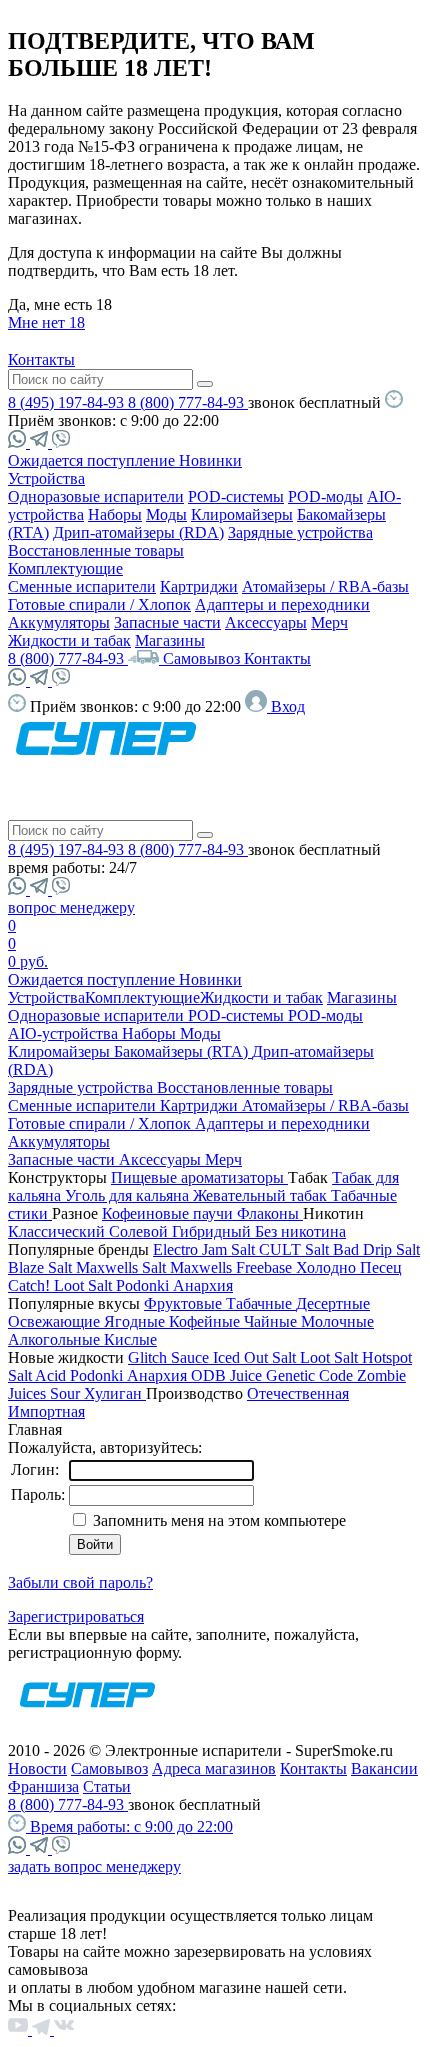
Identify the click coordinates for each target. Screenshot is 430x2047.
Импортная (46, 1411)
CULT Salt (296, 1249)
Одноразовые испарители (96, 496)
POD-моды (325, 496)
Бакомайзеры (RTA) (183, 1051)
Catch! (31, 1285)
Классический (58, 1231)
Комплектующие (65, 568)
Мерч (329, 622)
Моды (166, 514)
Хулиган (115, 1393)
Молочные (337, 1321)
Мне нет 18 (46, 322)
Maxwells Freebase (233, 1267)
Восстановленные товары (96, 550)
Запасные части (167, 622)
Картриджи (199, 586)
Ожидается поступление (93, 460)
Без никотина (300, 1231)
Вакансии (384, 1768)
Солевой (140, 1231)
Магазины (170, 640)
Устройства (46, 478)
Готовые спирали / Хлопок (99, 604)
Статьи (107, 1786)
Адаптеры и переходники (282, 604)
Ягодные (136, 1321)
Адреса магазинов (214, 1768)
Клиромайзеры (242, 514)
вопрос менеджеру (71, 907)
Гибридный (213, 1231)
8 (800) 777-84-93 (188, 402)
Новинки (210, 460)
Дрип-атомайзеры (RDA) (138, 532)
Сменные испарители (82, 586)
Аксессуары (266, 622)
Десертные (333, 1303)
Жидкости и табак (69, 640)
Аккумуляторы (59, 622)
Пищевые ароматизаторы (199, 1177)
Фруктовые (185, 1303)
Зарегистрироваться (76, 1616)
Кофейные (206, 1321)
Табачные (261, 1303)
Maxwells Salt (123, 1267)
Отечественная (298, 1393)
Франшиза (43, 1786)
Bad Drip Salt (376, 1249)
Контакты (41, 359)
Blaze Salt (42, 1267)
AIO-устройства (65, 1033)
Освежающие (56, 1321)
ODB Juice (228, 1375)
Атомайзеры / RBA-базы (325, 586)
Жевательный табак (262, 1195)
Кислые (130, 1339)
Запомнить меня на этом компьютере (217, 1520)
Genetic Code (311, 1375)
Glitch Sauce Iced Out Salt (214, 1357)
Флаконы (270, 1213)
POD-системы (236, 496)
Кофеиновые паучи (169, 1213)
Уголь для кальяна (129, 1195)
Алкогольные (56, 1339)
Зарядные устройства (300, 532)
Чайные (272, 1321)
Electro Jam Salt (206, 1249)
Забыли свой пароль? (80, 1582)
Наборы (115, 514)
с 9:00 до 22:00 (131, 1826)
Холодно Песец (349, 1267)
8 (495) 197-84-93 (68, 402)
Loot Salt (85, 1285)
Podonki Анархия (174, 1285)
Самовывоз (203, 658)
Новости (37, 1768)
